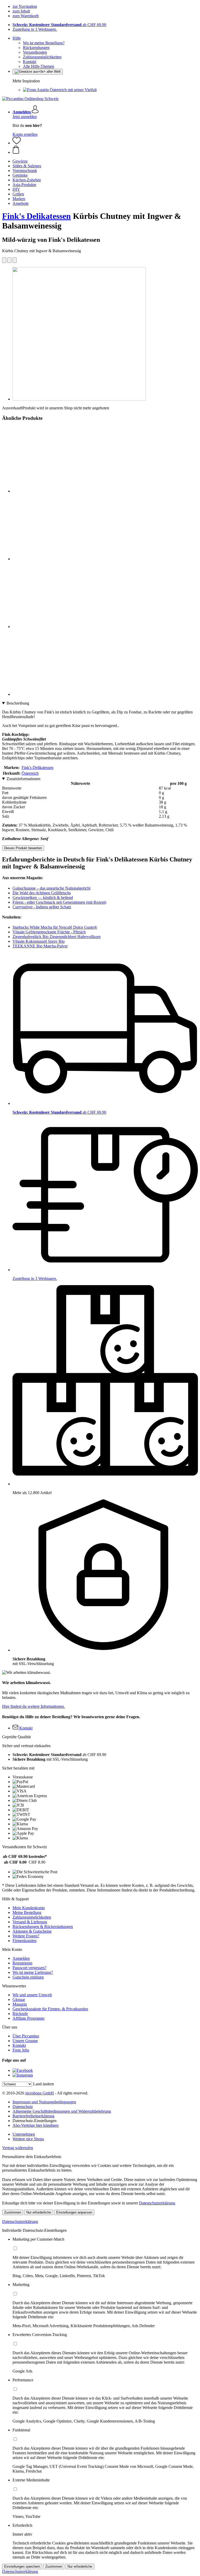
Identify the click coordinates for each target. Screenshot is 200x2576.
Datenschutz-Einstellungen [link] (35, 2121)
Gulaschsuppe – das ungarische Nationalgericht (51, 888)
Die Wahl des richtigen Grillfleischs (42, 893)
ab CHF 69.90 (59, 25)
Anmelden (21, 1958)
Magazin (20, 2004)
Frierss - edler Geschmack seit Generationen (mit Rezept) (59, 902)
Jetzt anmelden (25, 117)
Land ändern (43, 2084)
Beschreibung (18, 703)
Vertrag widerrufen (18, 2148)
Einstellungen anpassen (74, 2212)
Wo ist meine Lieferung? (33, 1972)
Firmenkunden (24, 1941)
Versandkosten (35, 52)
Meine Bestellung (27, 1912)
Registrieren (22, 1963)
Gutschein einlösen (28, 1977)
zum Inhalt (21, 11)
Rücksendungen (36, 48)
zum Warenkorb (26, 16)
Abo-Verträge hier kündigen (36, 2125)
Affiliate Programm (28, 2018)
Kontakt (30, 62)
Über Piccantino (26, 2036)
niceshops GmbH (40, 2093)
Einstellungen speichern (22, 2566)
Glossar (19, 1999)
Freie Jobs (21, 2050)
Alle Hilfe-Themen (39, 66)
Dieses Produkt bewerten (23, 848)
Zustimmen (13, 2212)
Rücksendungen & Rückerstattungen (43, 1927)
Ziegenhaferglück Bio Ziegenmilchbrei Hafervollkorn (57, 937)
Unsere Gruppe (25, 2041)
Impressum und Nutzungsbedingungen (44, 2102)
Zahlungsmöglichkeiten (42, 57)
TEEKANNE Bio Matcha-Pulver (40, 946)
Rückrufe (20, 2014)
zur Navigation (25, 6)
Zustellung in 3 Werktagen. (35, 29)
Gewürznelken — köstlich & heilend (43, 898)
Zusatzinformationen (23, 779)
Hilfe (17, 38)
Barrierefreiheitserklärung (33, 2116)
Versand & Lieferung (30, 1922)
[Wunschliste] (17, 143)
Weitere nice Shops (28, 2139)
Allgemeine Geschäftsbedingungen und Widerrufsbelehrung (62, 2111)
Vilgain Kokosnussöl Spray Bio (39, 941)
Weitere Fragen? (26, 1936)
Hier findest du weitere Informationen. (33, 1706)
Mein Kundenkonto (29, 1908)
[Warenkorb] (105, 150)
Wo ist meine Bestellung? (44, 43)
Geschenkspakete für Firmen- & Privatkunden (50, 2009)
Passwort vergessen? (29, 1968)
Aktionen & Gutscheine (32, 1931)
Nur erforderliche (39, 2212)
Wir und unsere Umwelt (32, 1995)
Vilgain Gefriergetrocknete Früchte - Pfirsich (49, 932)
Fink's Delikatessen (36, 216)
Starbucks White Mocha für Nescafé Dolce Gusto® (55, 927)
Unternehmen (24, 2134)
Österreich (30, 773)
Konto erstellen (25, 134)
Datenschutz (23, 2107)
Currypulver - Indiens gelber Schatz (42, 907)
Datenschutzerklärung (157, 2203)
